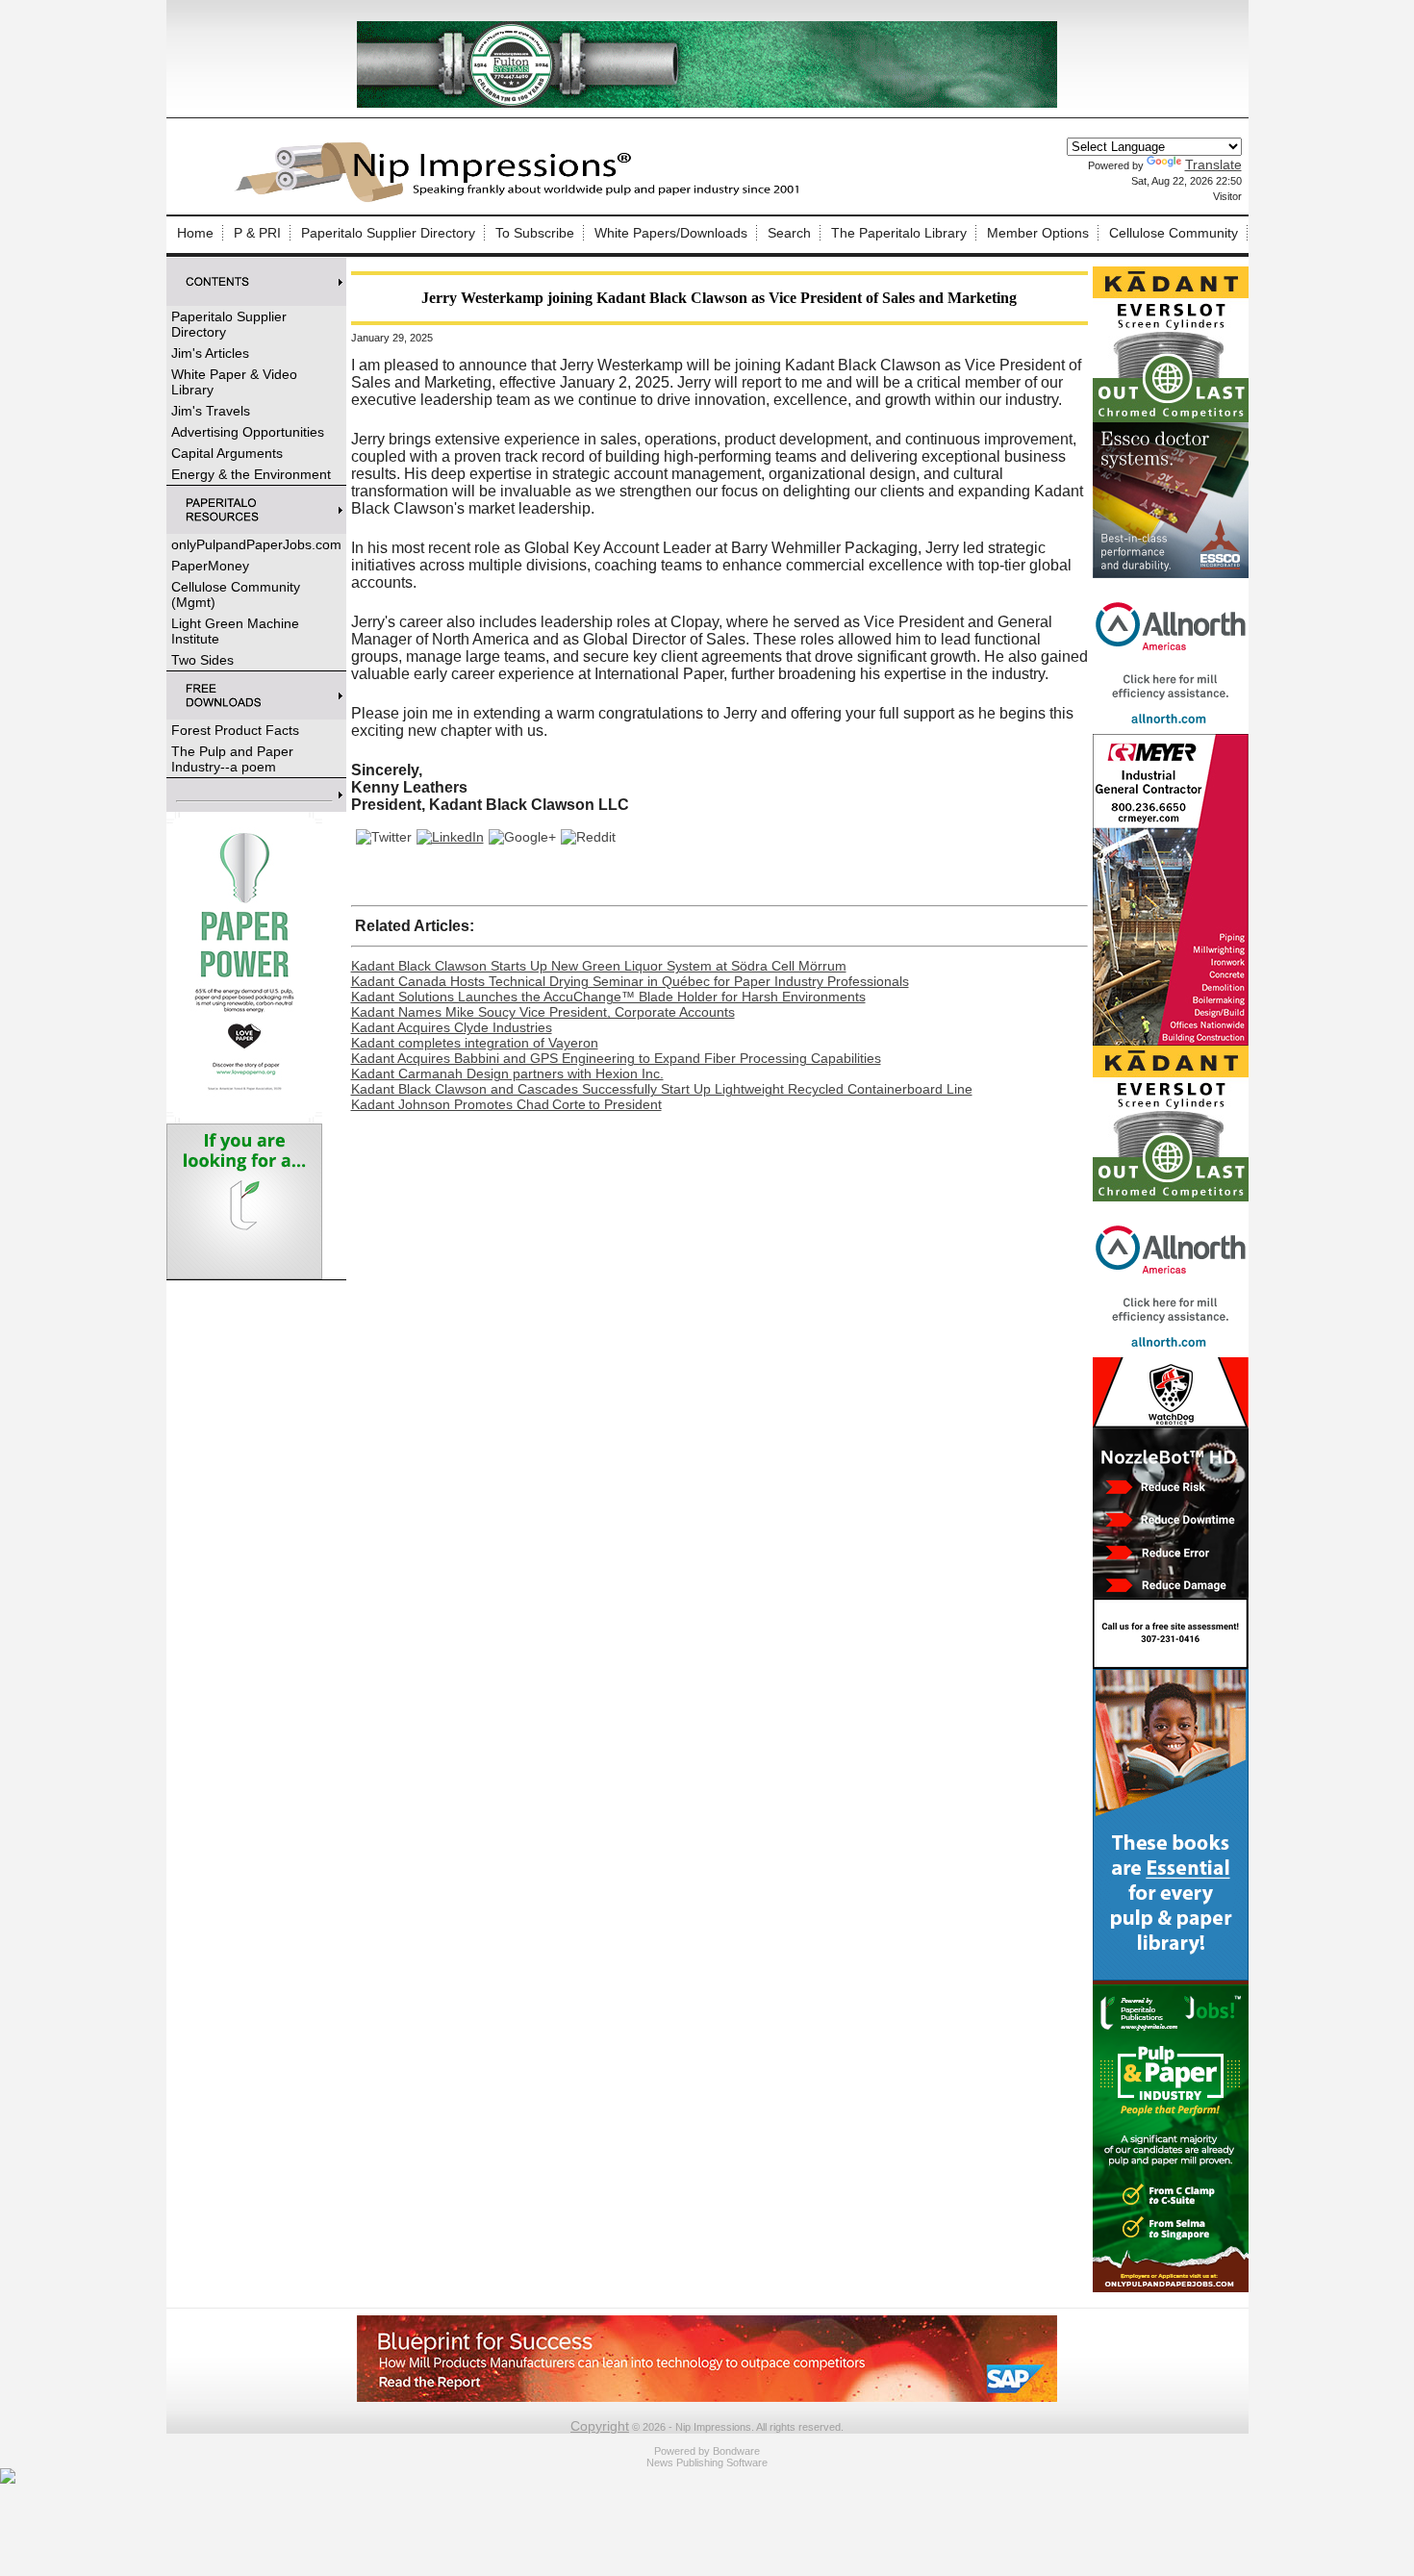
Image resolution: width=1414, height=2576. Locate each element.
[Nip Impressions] (522, 199)
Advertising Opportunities (248, 432)
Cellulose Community (1174, 233)
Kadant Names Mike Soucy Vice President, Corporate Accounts (543, 1012)
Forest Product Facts (235, 730)
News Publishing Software (707, 2462)
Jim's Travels (211, 411)
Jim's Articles (210, 353)
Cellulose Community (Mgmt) (236, 594)
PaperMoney (210, 566)
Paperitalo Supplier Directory (388, 233)
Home (195, 233)
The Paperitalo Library (899, 233)
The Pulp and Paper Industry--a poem (232, 759)
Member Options (1038, 233)
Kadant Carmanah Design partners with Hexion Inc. (507, 1073)
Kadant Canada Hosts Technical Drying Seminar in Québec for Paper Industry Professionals (630, 981)
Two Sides (202, 660)
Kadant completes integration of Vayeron (475, 1043)
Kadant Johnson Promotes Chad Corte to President (506, 1104)
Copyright (600, 2426)
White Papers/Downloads (671, 233)
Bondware (736, 2451)
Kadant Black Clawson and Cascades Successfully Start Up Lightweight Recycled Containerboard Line (662, 1089)
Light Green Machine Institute (235, 631)
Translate (1213, 164)
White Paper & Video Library (234, 382)
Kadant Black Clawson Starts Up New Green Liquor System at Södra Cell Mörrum (599, 966)
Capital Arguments (227, 453)
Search (789, 233)
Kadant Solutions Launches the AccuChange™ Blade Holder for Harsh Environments (608, 997)
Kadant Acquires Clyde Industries (452, 1027)
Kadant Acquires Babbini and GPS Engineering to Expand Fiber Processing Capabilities (616, 1058)
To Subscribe (535, 233)
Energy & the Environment (251, 474)
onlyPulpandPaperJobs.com (256, 544)
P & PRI (257, 233)
